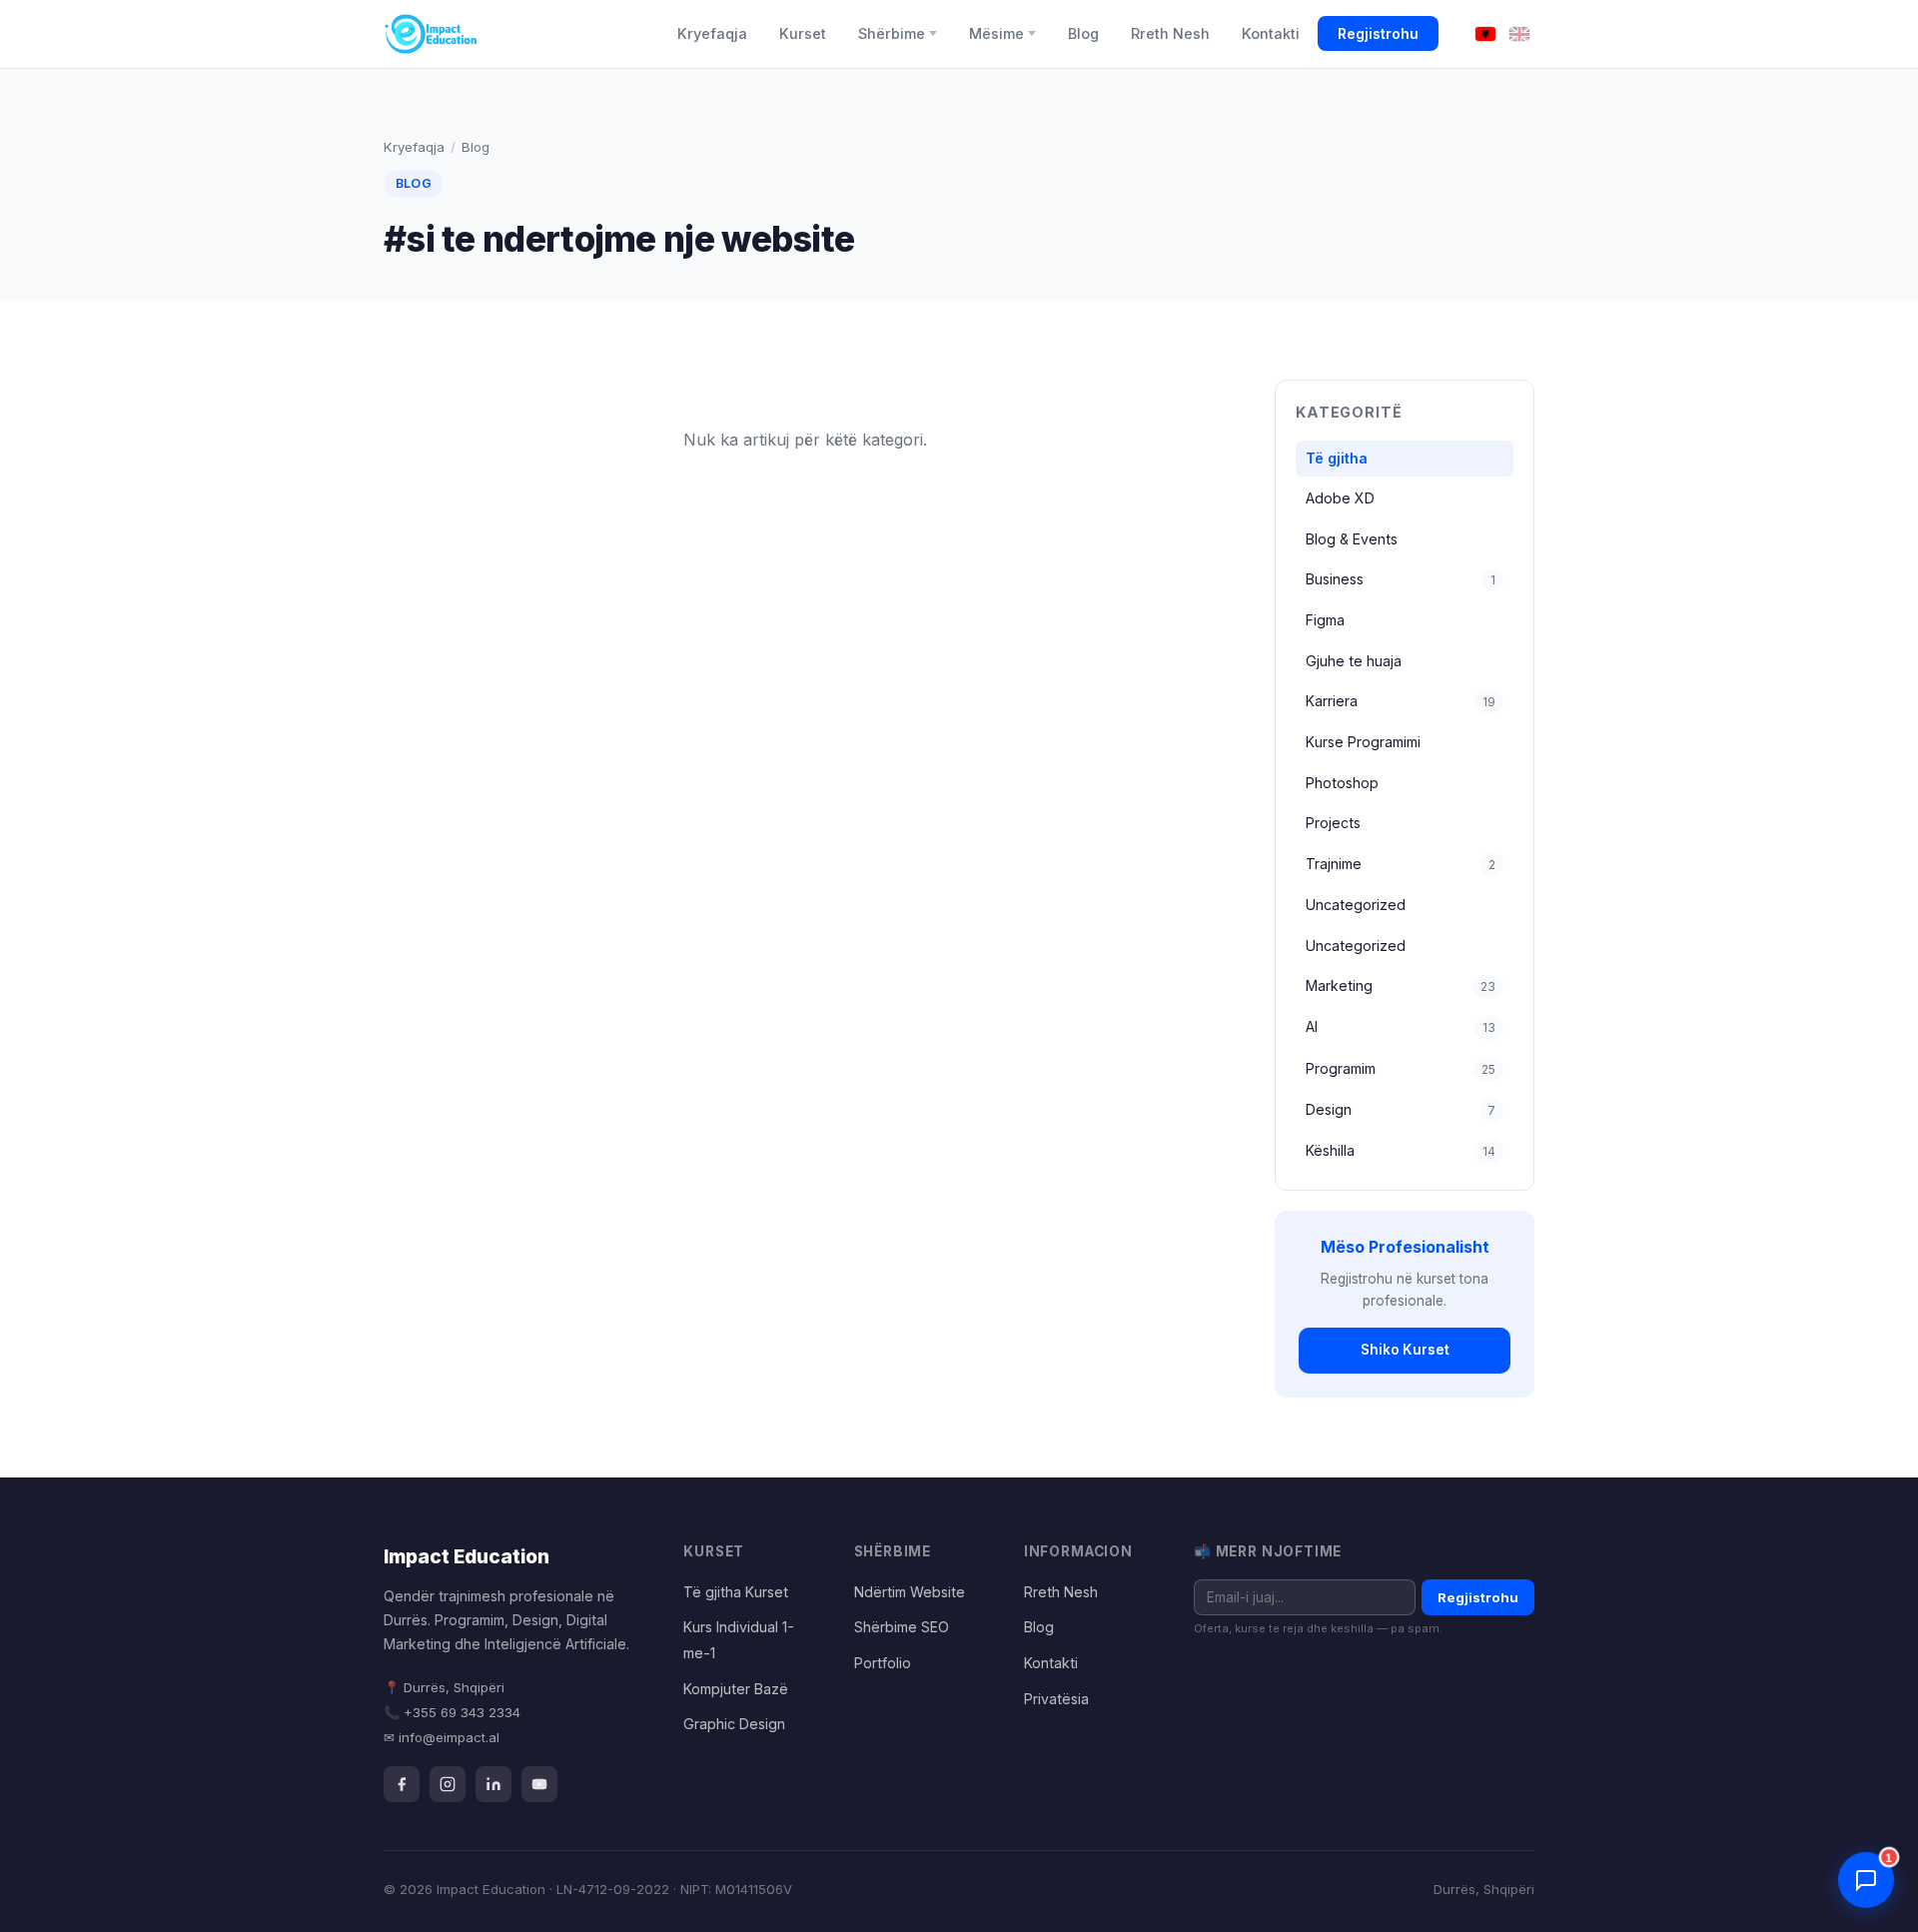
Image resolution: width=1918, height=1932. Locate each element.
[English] (1519, 34)
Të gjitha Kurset (736, 1592)
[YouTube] (539, 1784)
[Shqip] (1485, 34)
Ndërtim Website (910, 1592)
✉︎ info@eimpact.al (442, 1737)
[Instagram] (448, 1784)
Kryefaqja (712, 33)
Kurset (803, 33)
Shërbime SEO (902, 1627)
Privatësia (1056, 1699)
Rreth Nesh (1170, 33)
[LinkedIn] (493, 1784)
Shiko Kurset (1405, 1350)
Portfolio (883, 1663)
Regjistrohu (1378, 33)
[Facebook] (402, 1784)
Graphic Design (734, 1724)
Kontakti (1271, 33)
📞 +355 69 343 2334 (452, 1712)
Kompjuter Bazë (736, 1689)
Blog (1083, 33)
